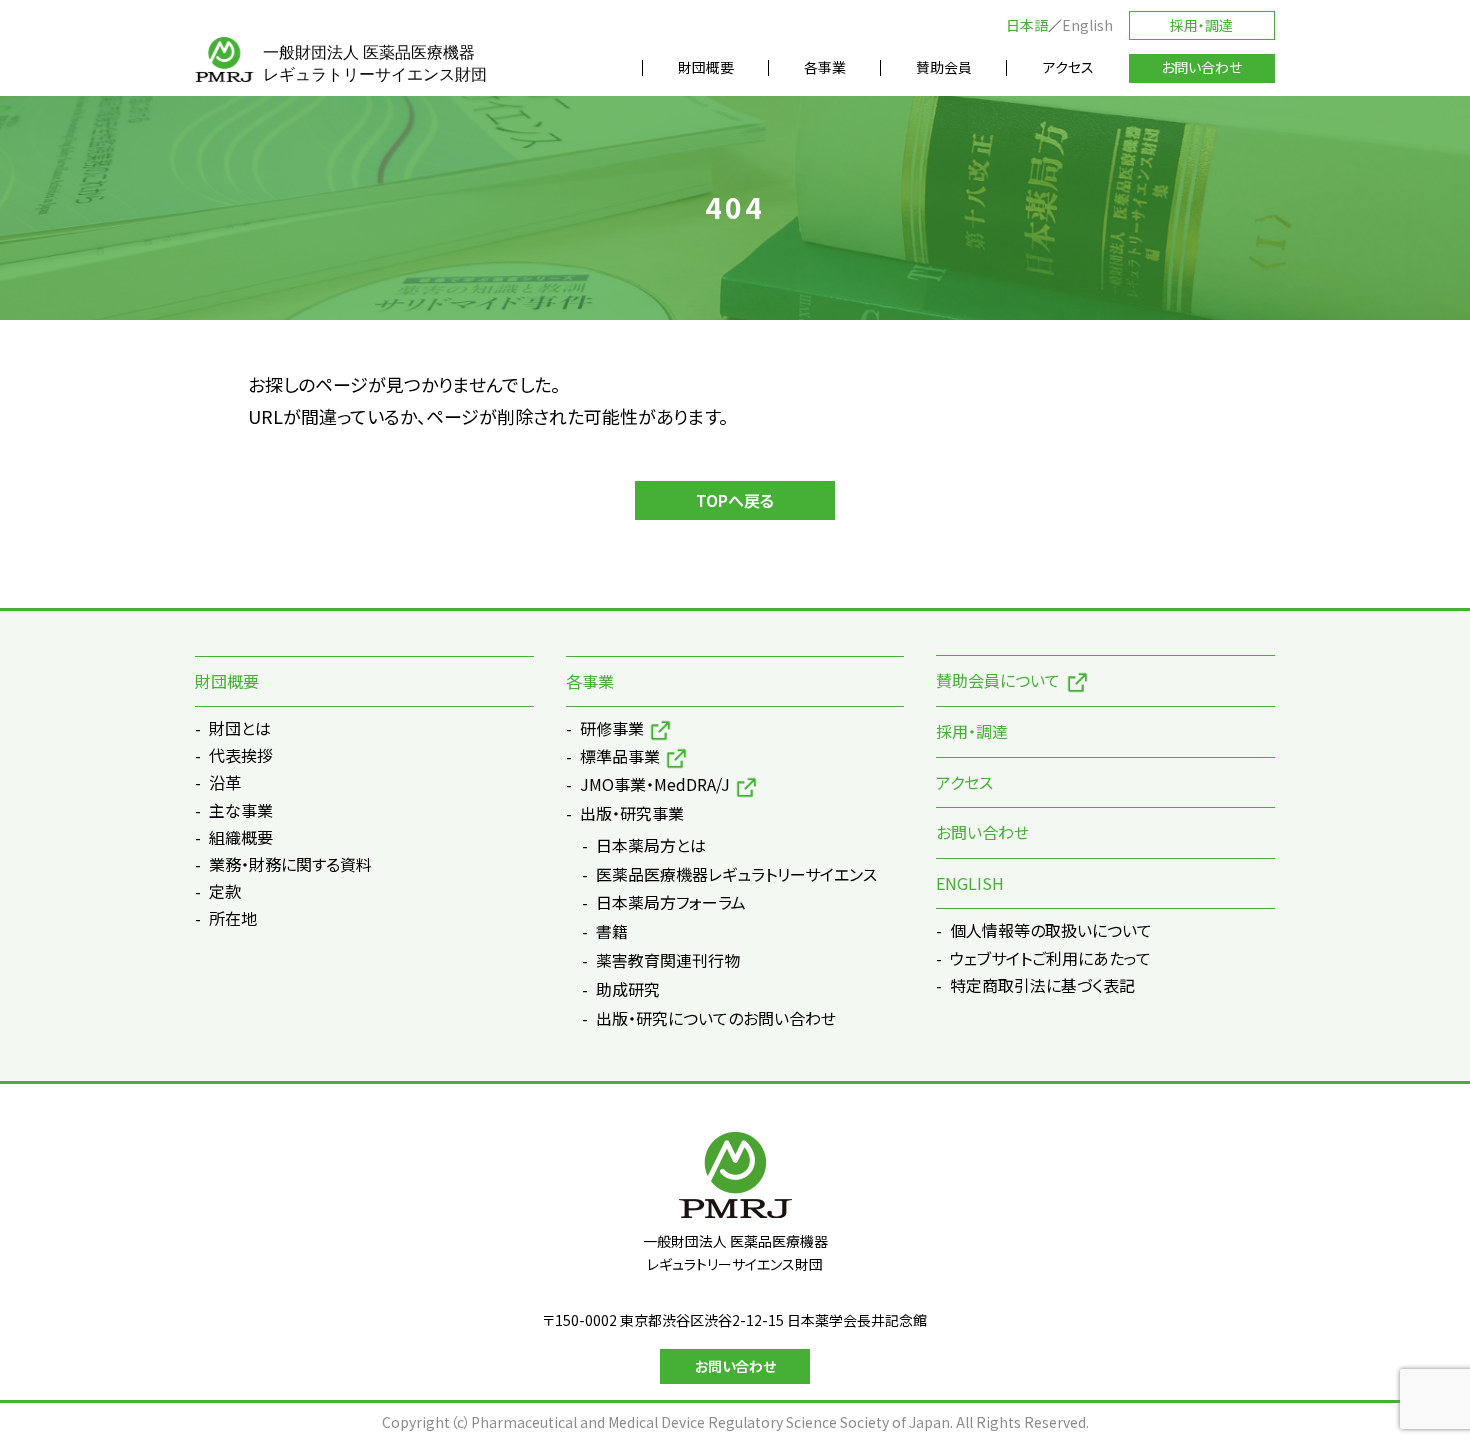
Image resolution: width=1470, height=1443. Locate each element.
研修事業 (612, 728)
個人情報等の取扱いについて (1051, 930)
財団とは (240, 728)
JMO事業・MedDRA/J (655, 784)
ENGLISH (970, 883)
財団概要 (227, 681)
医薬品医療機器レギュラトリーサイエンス (736, 874)
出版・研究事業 (632, 813)
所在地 (233, 918)
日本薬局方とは (651, 845)
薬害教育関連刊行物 (668, 960)
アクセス (964, 782)
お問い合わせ (982, 832)
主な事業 (241, 810)
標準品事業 (620, 756)
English (1087, 25)
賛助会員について (998, 680)
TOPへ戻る (735, 500)
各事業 (590, 681)
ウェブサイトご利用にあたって (1050, 958)
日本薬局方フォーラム (671, 902)
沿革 (225, 782)
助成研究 (628, 989)
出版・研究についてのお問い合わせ (716, 1018)
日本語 (1027, 25)
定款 (225, 891)
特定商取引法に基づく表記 (1042, 985)
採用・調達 (1201, 25)
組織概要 (241, 837)
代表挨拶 (241, 755)
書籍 (612, 931)
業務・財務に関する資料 (290, 864)
